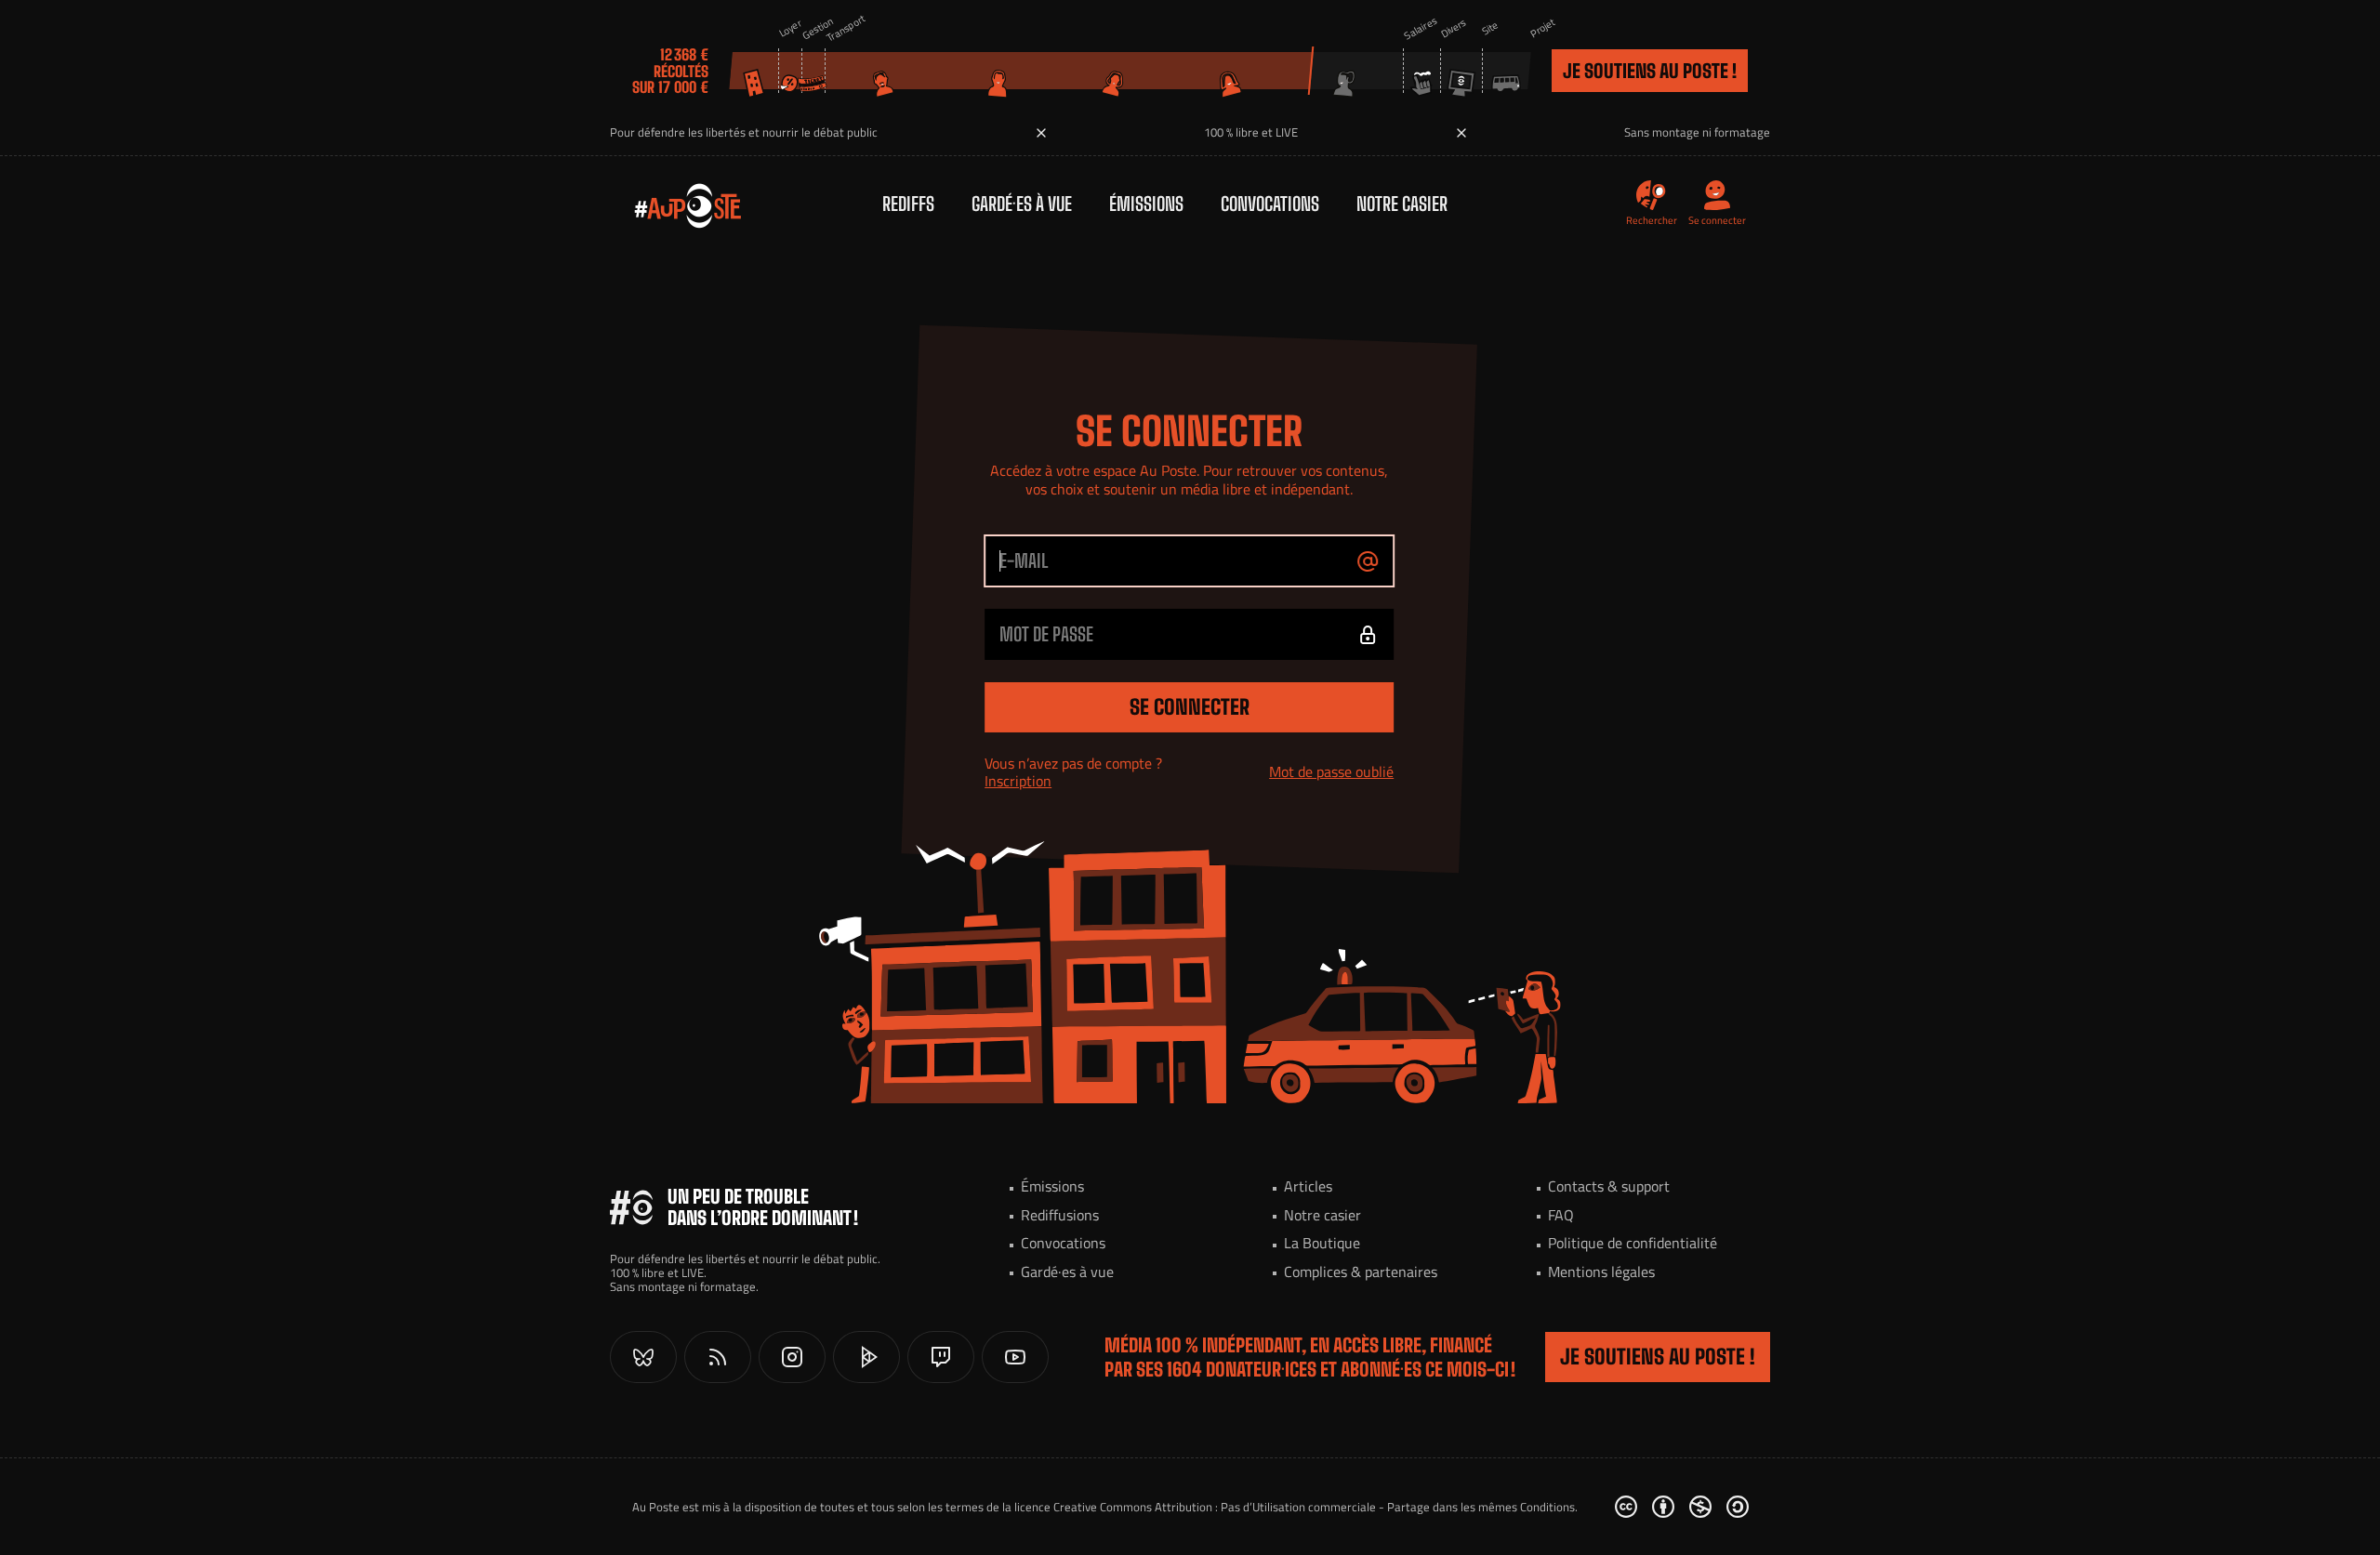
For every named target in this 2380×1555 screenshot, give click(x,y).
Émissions (1146, 204)
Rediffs (908, 204)
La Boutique (1322, 1243)
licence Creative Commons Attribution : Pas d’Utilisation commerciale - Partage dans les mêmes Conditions (1295, 1507)
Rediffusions (1060, 1215)
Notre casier (1402, 204)
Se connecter (1190, 707)
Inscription (1018, 780)
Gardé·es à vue (1022, 204)
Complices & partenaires (1361, 1272)
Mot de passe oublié (1331, 771)
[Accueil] (669, 204)
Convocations (1270, 204)
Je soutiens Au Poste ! (1650, 71)
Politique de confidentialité (1633, 1243)
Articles (1308, 1186)
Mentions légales (1601, 1272)
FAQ (1561, 1215)
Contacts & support (1609, 1186)
